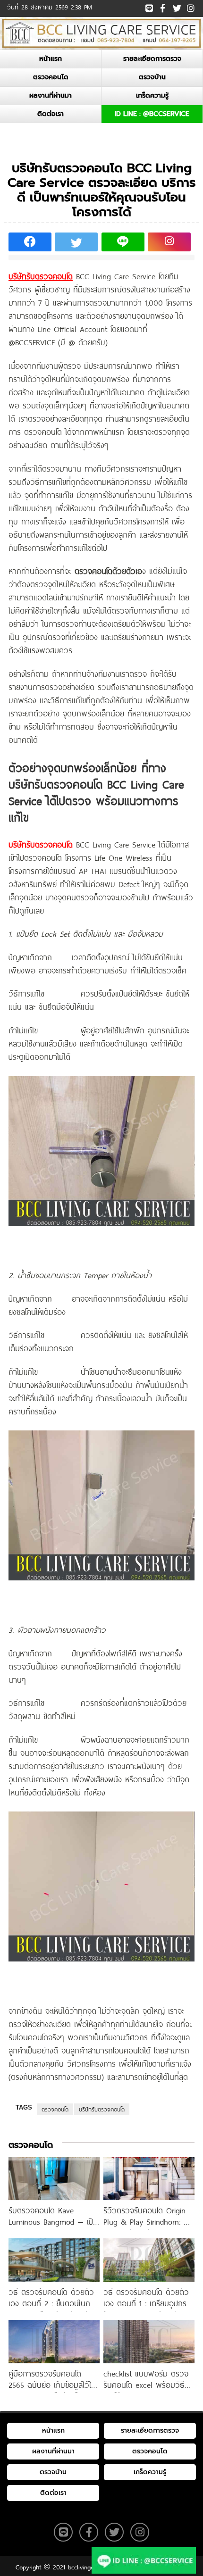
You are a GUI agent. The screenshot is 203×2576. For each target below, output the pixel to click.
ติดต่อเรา (51, 114)
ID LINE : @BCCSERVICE (152, 114)
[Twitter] (176, 7)
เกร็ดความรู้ (152, 96)
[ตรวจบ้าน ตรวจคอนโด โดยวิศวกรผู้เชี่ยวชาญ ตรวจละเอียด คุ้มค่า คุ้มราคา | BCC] (101, 33)
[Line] (149, 7)
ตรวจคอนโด (51, 77)
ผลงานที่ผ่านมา (51, 96)
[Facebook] (163, 7)
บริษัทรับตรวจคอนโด (102, 2109)
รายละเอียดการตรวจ (152, 59)
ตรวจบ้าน (152, 77)
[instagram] (190, 6)
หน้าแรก (51, 59)
